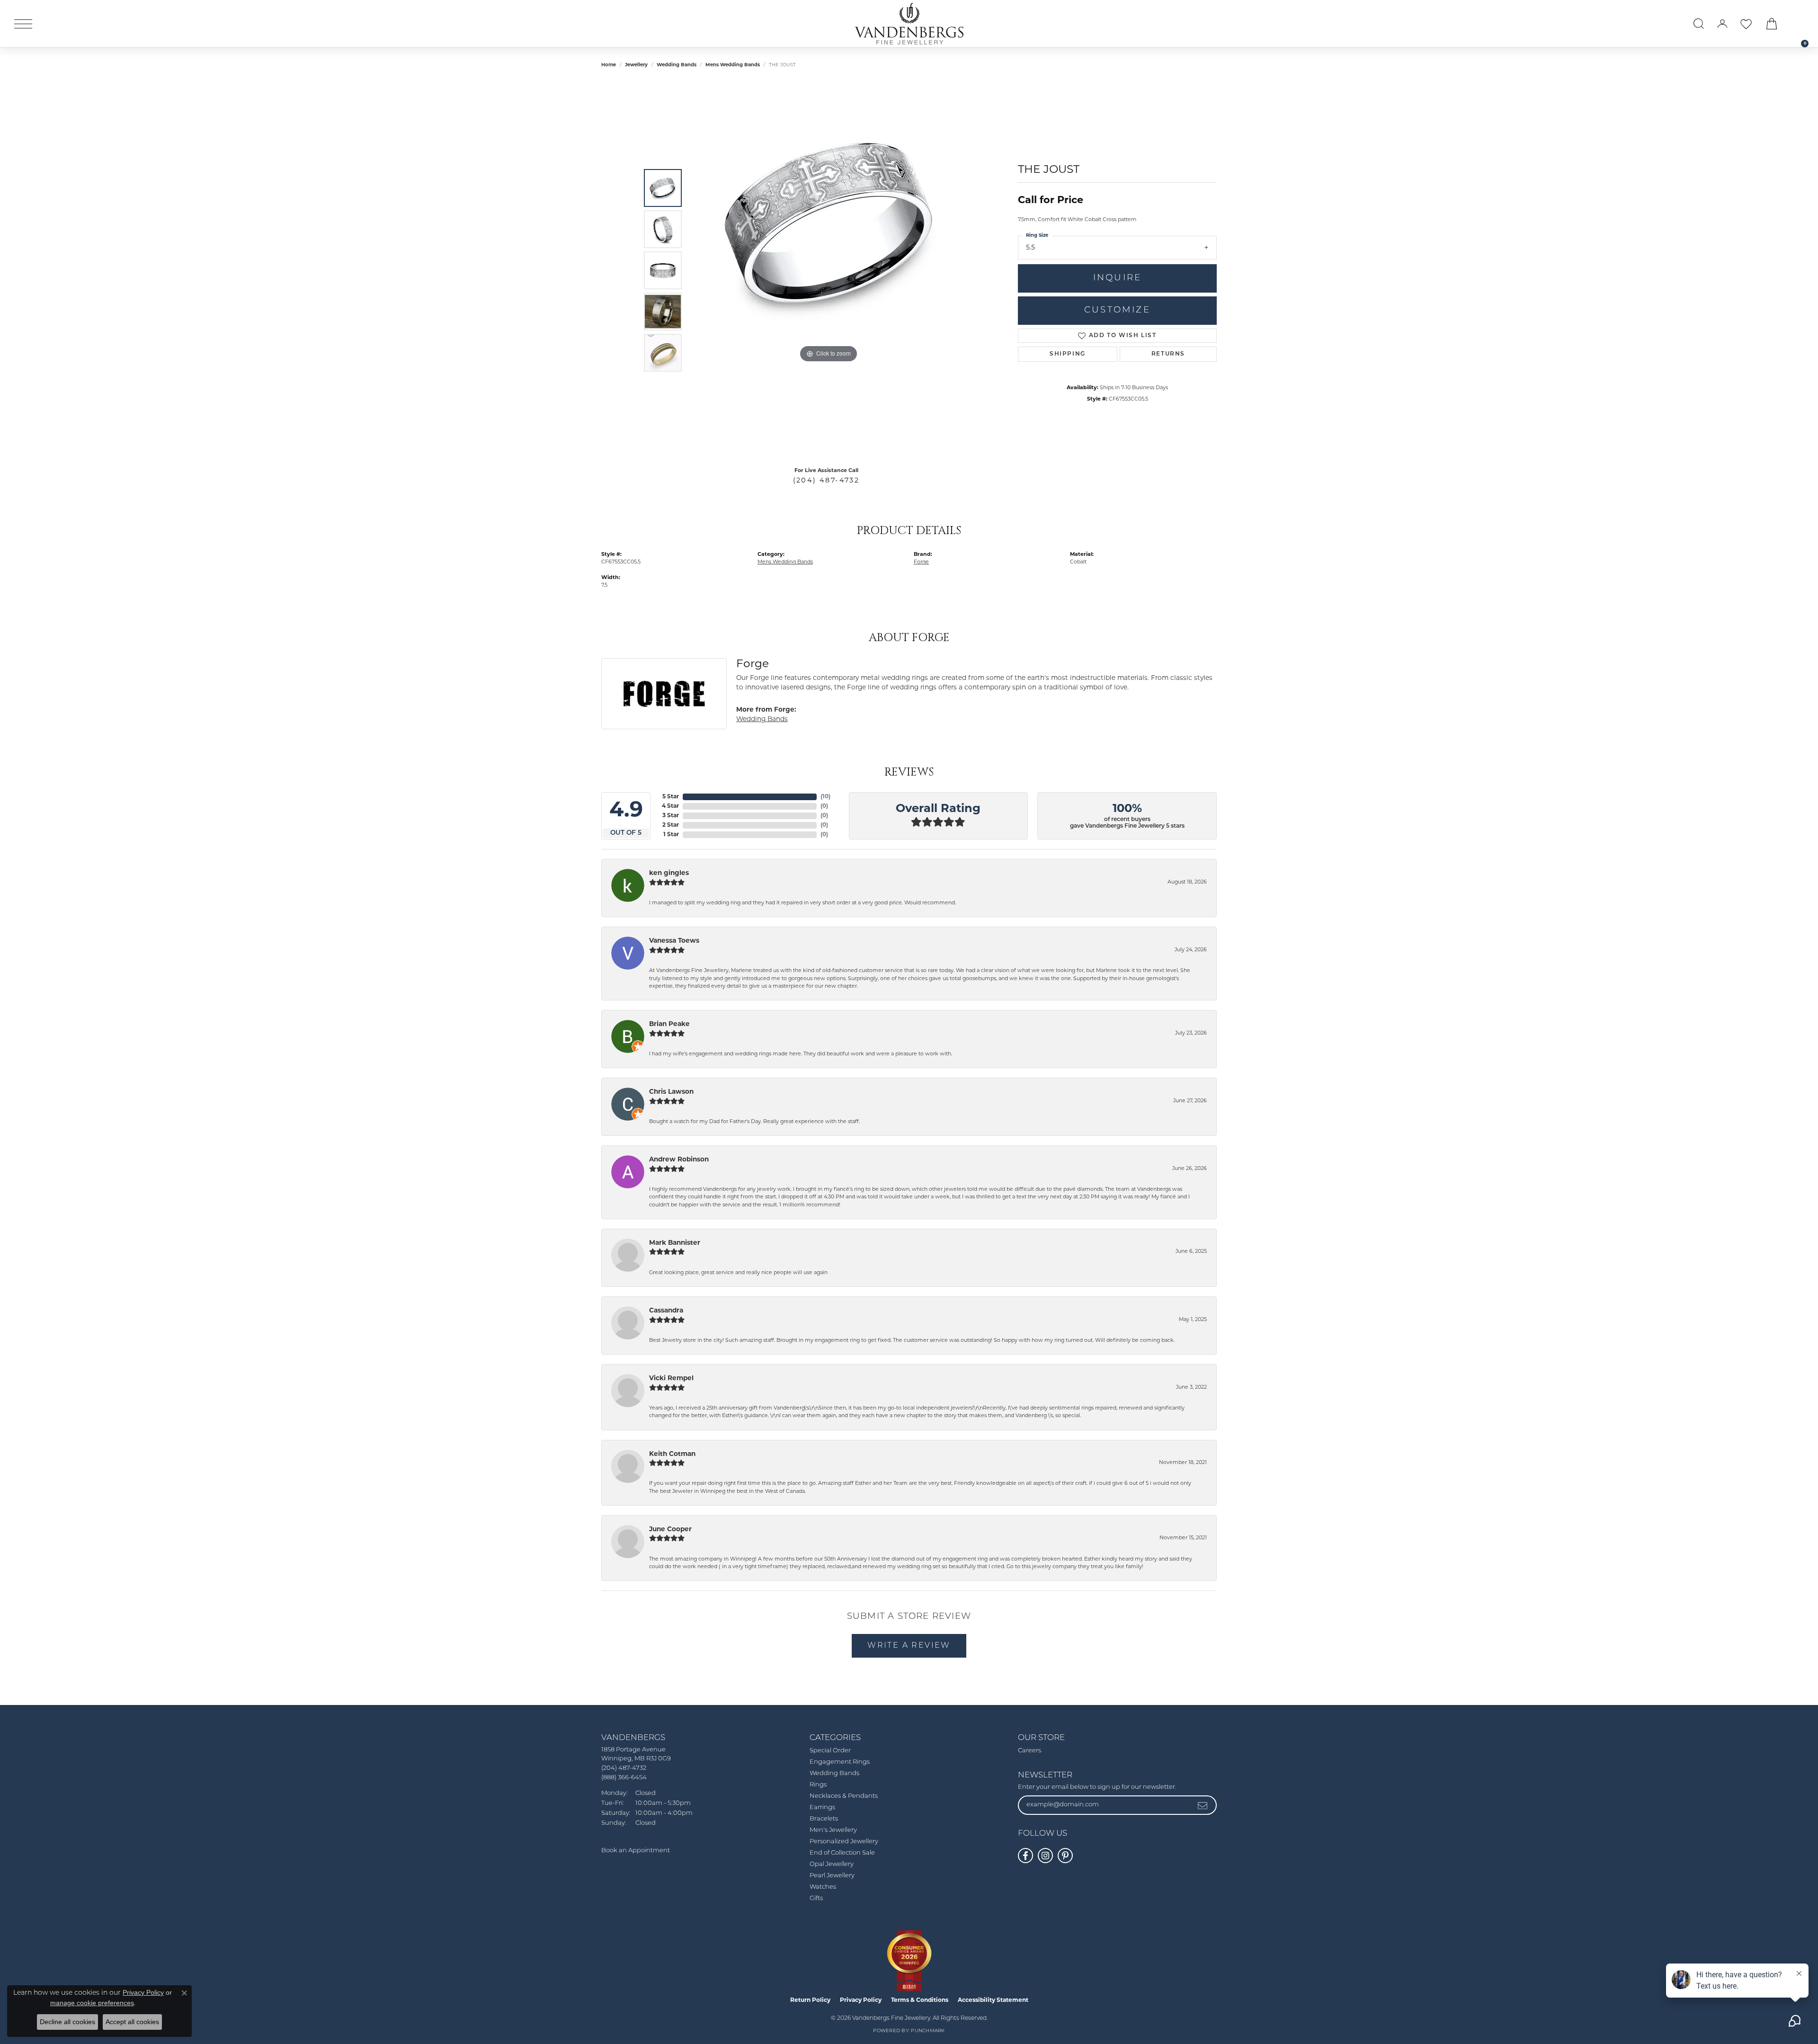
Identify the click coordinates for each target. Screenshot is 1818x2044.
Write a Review (909, 1646)
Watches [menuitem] (823, 1887)
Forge (921, 562)
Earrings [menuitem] (822, 1807)
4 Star (670, 806)
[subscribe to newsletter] (1203, 1805)
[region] (829, 270)
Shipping (1068, 354)
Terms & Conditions (920, 2000)
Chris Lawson (671, 1092)
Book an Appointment (636, 1851)
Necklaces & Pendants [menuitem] (844, 1796)
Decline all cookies (67, 2022)
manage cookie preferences (92, 2003)
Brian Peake (669, 1024)
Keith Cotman (672, 1454)
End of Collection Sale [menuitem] (842, 1853)
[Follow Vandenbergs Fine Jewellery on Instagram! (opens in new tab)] (1045, 1856)
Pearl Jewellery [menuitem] (832, 1876)
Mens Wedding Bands (733, 65)
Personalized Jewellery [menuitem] (844, 1842)
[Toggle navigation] (23, 24)
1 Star (671, 835)
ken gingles (669, 873)
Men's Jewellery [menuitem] (833, 1830)
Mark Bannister (675, 1243)
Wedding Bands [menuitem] (834, 1773)
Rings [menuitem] (818, 1785)
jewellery (636, 65)
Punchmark (928, 2031)
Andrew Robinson (679, 1160)
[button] (1699, 24)
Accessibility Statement (993, 2000)
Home (609, 65)
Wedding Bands (677, 65)
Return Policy (810, 2000)
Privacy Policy (861, 2000)
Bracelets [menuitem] (824, 1819)
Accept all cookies (132, 2022)
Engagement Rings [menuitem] (840, 1762)
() (825, 797)
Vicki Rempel (671, 1379)
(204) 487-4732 (826, 481)
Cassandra (666, 1311)
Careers (1029, 1751)
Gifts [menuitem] (816, 1898)
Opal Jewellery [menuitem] (832, 1864)
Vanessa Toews (674, 941)
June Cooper (670, 1530)
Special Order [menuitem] (830, 1751)
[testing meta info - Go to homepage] (909, 24)
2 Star (671, 825)
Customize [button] (1117, 310)
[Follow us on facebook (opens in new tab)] (1025, 1856)
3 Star (671, 816)
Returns (1168, 354)
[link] (1800, 24)
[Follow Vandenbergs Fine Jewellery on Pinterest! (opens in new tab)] (1065, 1856)
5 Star (671, 797)
